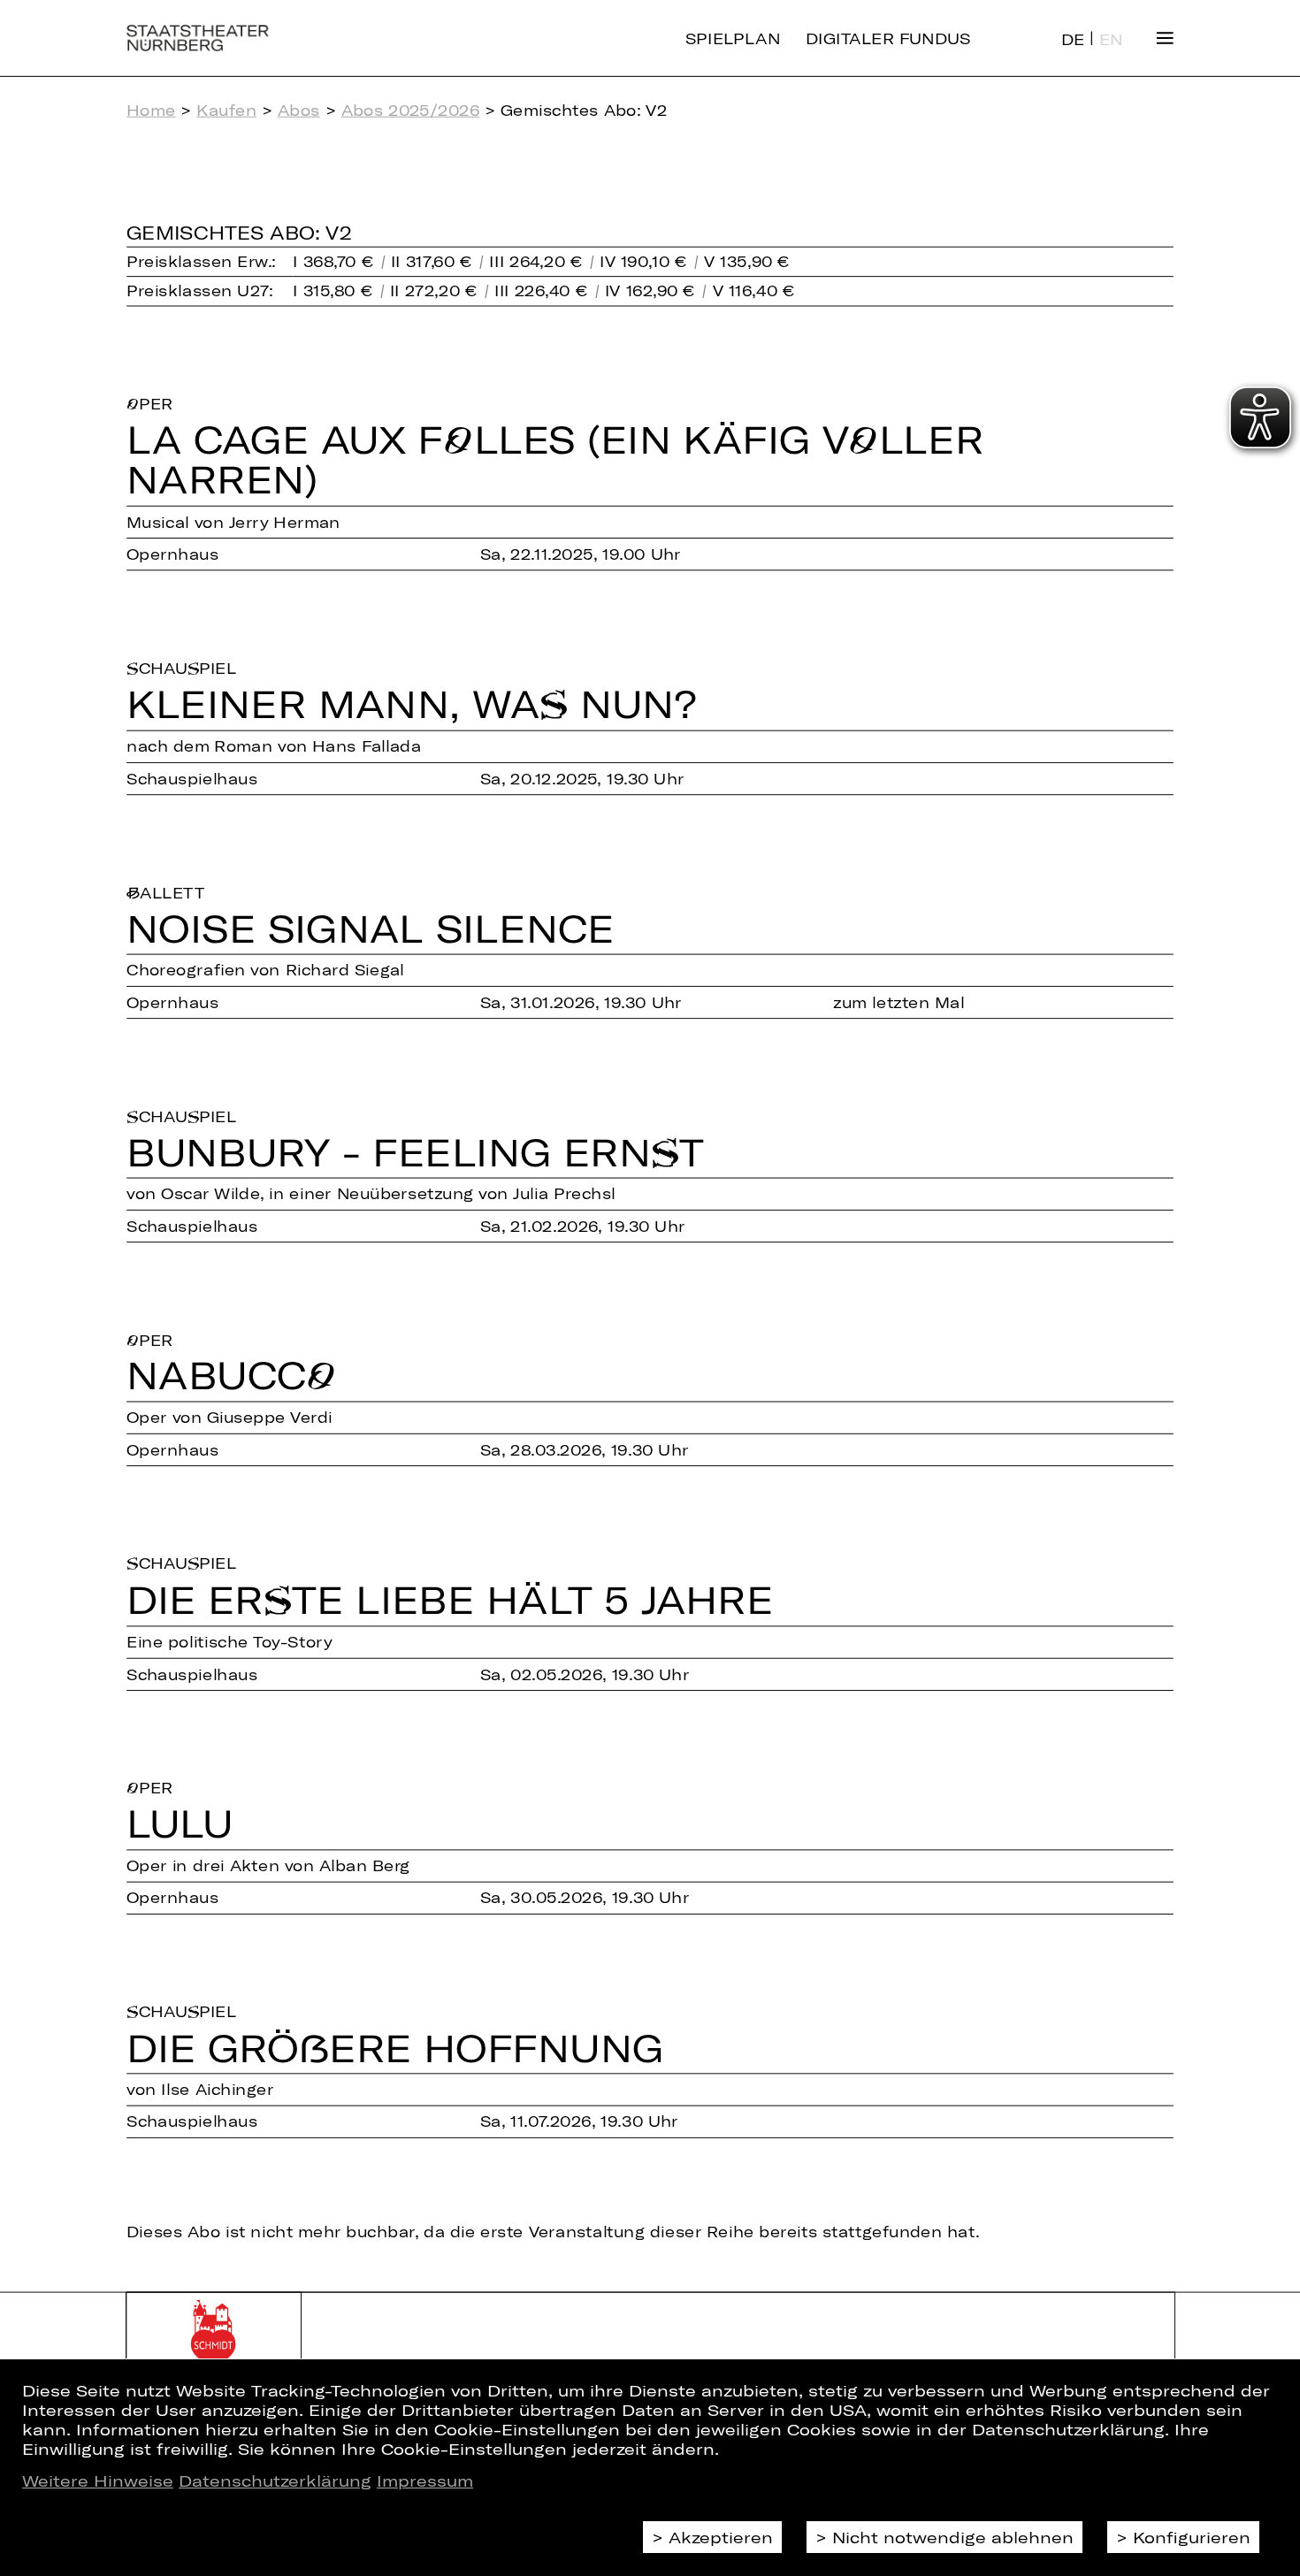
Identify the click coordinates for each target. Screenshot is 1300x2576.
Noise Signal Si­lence (371, 929)
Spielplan (733, 38)
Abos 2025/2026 (411, 110)
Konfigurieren (1192, 2537)
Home (151, 110)
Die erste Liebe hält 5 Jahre (450, 1600)
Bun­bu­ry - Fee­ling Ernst (415, 1153)
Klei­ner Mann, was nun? (411, 705)
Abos (299, 110)
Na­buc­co (232, 1377)
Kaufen (226, 110)
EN (1111, 39)
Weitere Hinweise (98, 2480)
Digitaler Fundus (888, 38)
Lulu (180, 1825)
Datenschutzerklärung (275, 2480)
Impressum (425, 2480)
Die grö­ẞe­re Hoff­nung (395, 2049)
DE (1073, 39)
